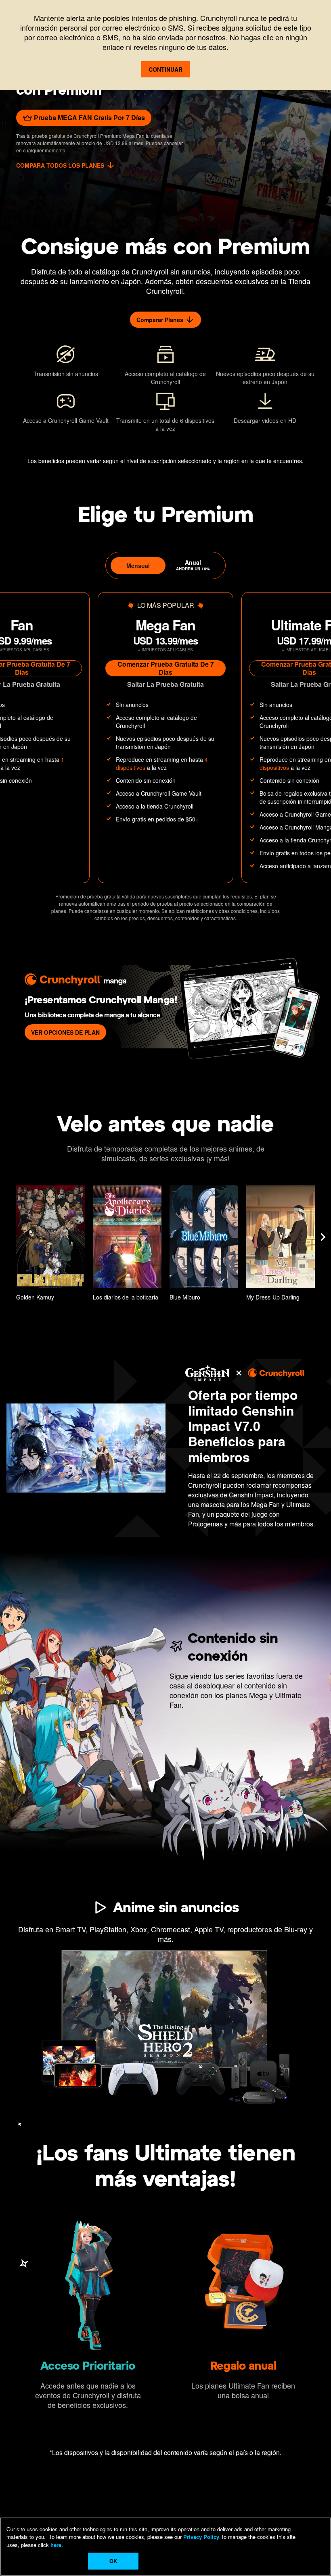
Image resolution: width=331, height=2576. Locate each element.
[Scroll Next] (323, 1237)
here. (56, 2545)
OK (113, 2561)
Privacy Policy (201, 2537)
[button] (50, 1245)
